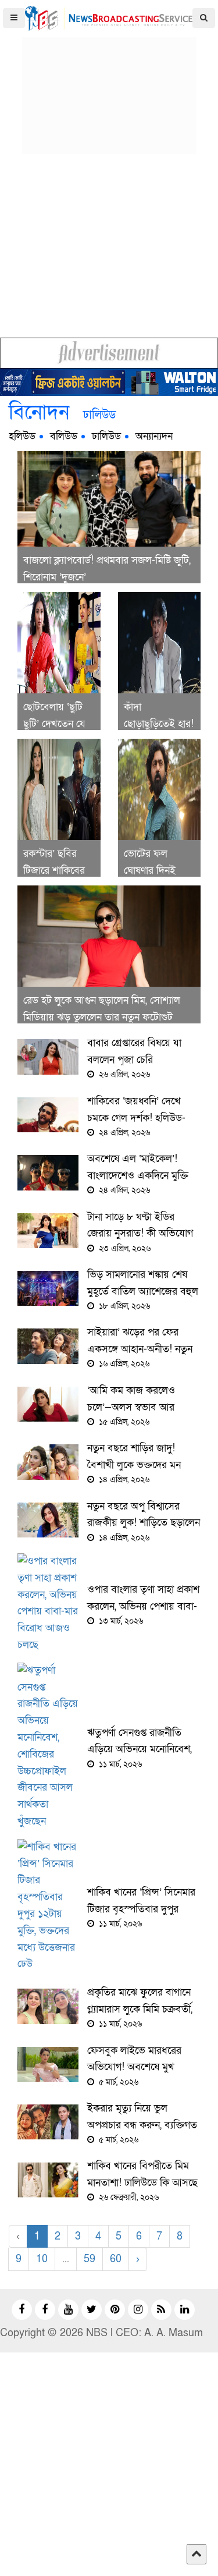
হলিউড (22, 436)
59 (90, 2259)
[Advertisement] (109, 82)
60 (116, 2259)
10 (42, 2259)
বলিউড (64, 436)
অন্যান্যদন (154, 436)
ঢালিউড (106, 436)
